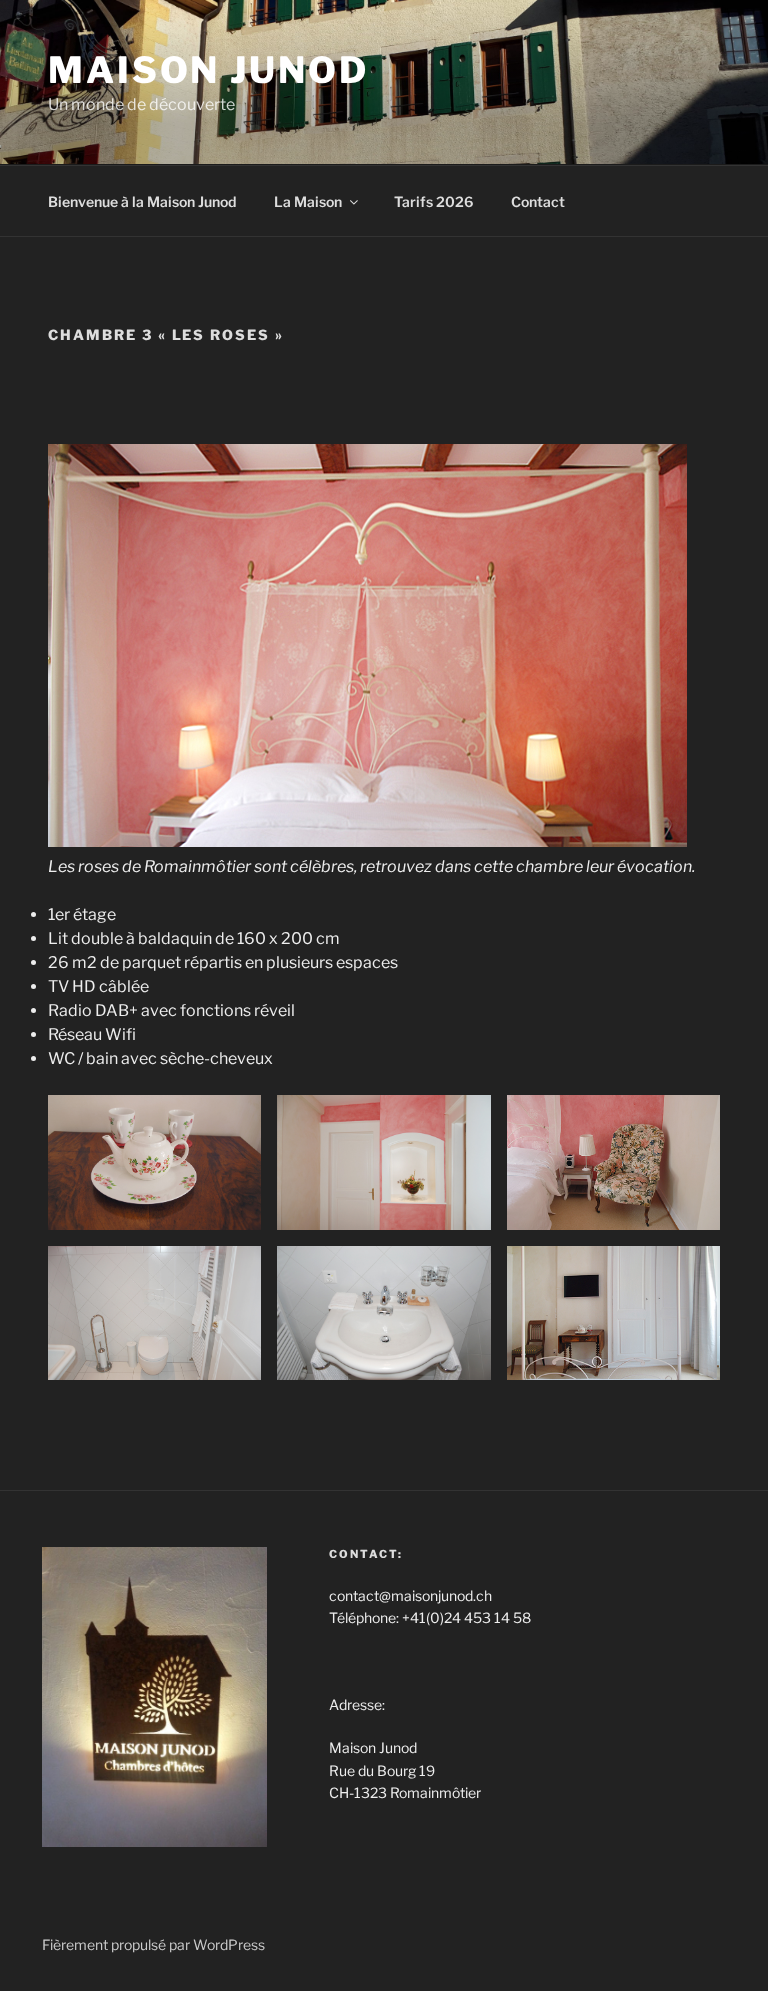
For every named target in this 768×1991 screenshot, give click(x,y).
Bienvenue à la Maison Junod (142, 201)
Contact (538, 201)
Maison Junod (208, 70)
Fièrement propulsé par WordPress (153, 1944)
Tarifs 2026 (433, 201)
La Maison (308, 201)
